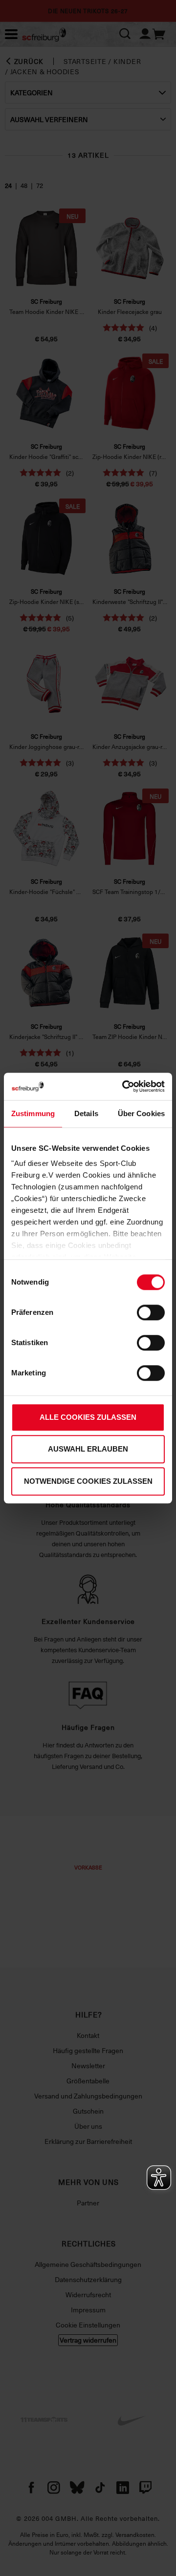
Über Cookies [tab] (141, 1113)
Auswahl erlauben (88, 1449)
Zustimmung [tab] (33, 1113)
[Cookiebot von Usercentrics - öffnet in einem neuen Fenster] (124, 1086)
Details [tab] (86, 1113)
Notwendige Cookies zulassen (88, 1481)
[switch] (151, 1312)
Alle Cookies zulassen (88, 1417)
